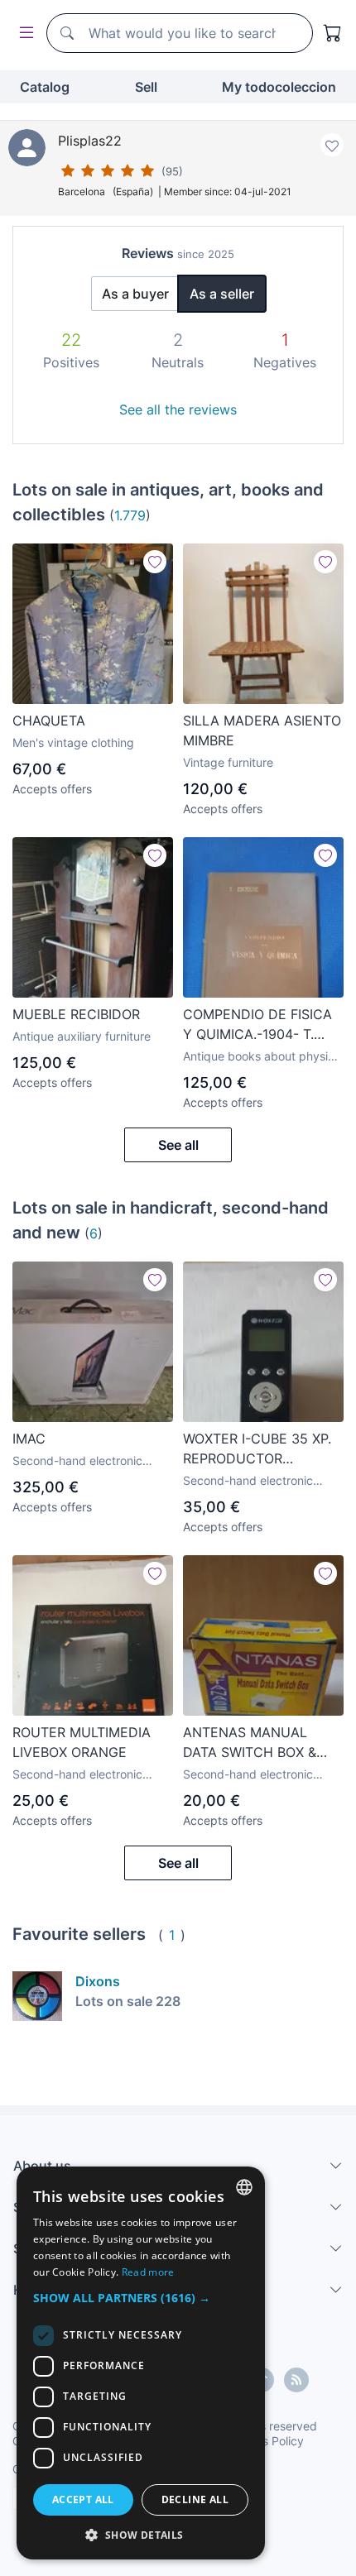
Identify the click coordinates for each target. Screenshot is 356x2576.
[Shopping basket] (333, 33)
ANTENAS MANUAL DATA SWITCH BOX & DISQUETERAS (250, 1743)
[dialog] (141, 2363)
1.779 (130, 515)
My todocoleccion (279, 87)
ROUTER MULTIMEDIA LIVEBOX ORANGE (82, 1742)
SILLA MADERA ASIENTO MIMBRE (262, 730)
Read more (148, 2272)
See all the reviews (178, 409)
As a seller (222, 294)
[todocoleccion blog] (296, 2380)
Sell (146, 87)
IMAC (29, 1439)
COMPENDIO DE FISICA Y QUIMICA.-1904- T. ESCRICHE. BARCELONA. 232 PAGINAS (262, 1025)
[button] (141, 2298)
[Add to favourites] (332, 145)
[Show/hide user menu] (23, 34)
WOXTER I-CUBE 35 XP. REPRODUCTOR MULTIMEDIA (257, 1449)
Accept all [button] (83, 2499)
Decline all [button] (195, 2499)
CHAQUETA (49, 721)
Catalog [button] (45, 87)
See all (178, 1145)
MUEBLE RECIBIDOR (76, 1014)
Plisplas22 (90, 141)
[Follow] (155, 562)
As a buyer (135, 294)
